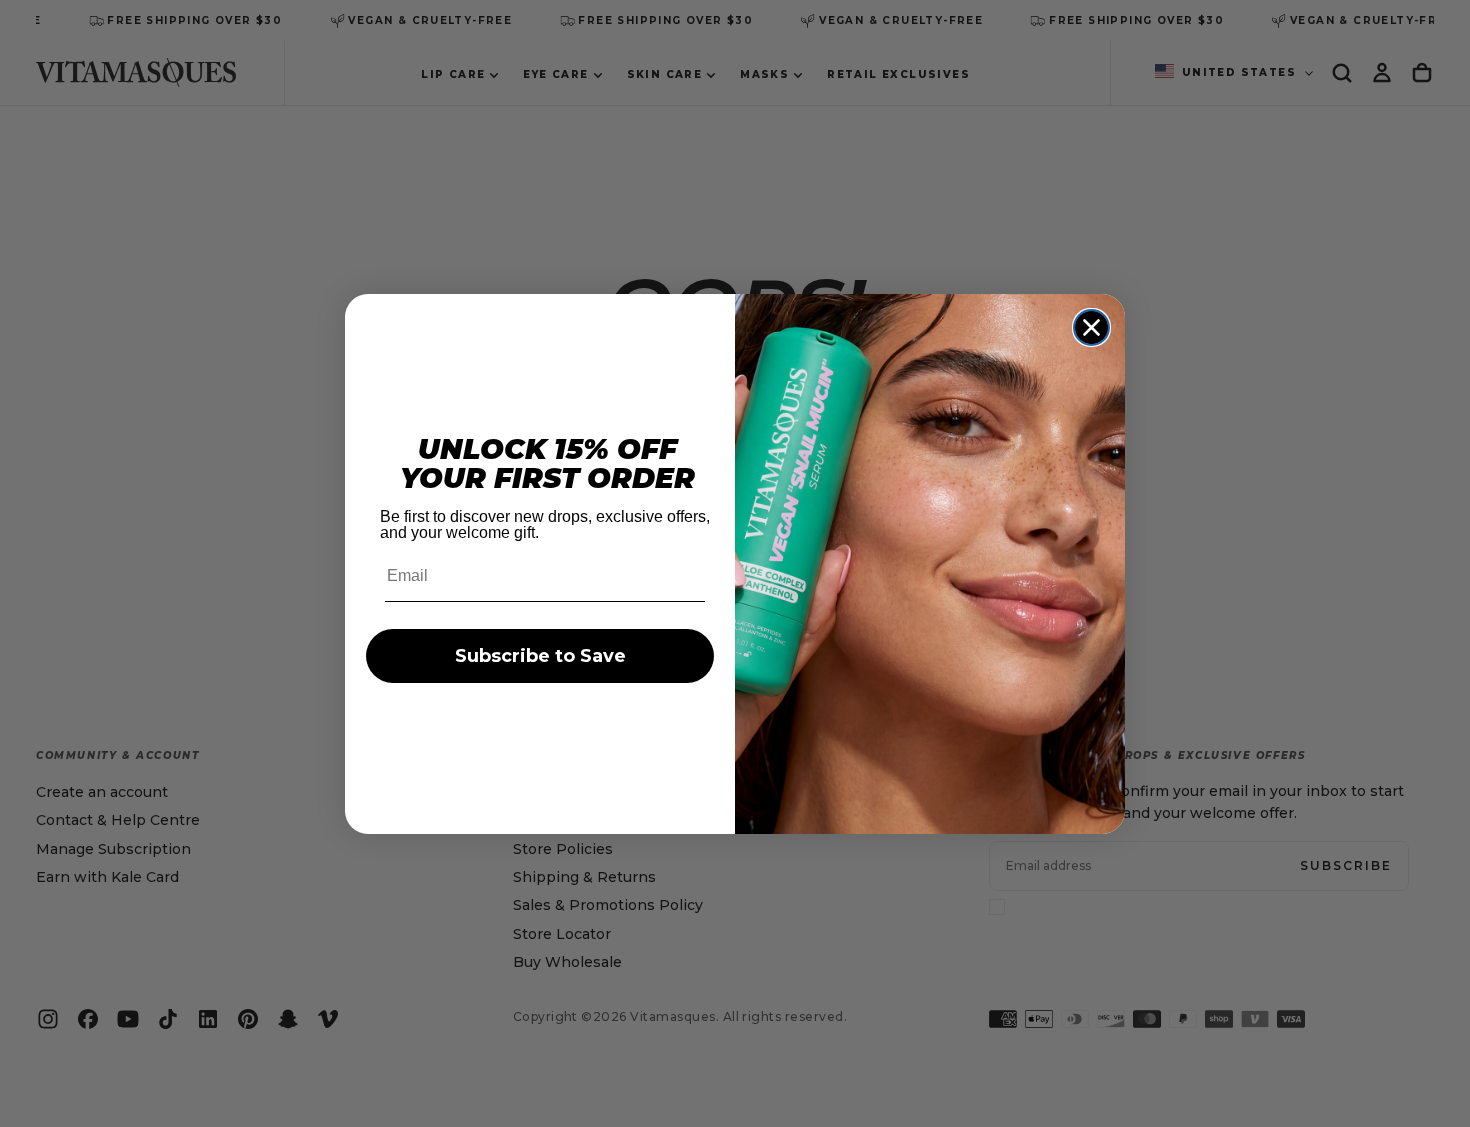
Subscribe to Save (540, 656)
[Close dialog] (1091, 327)
